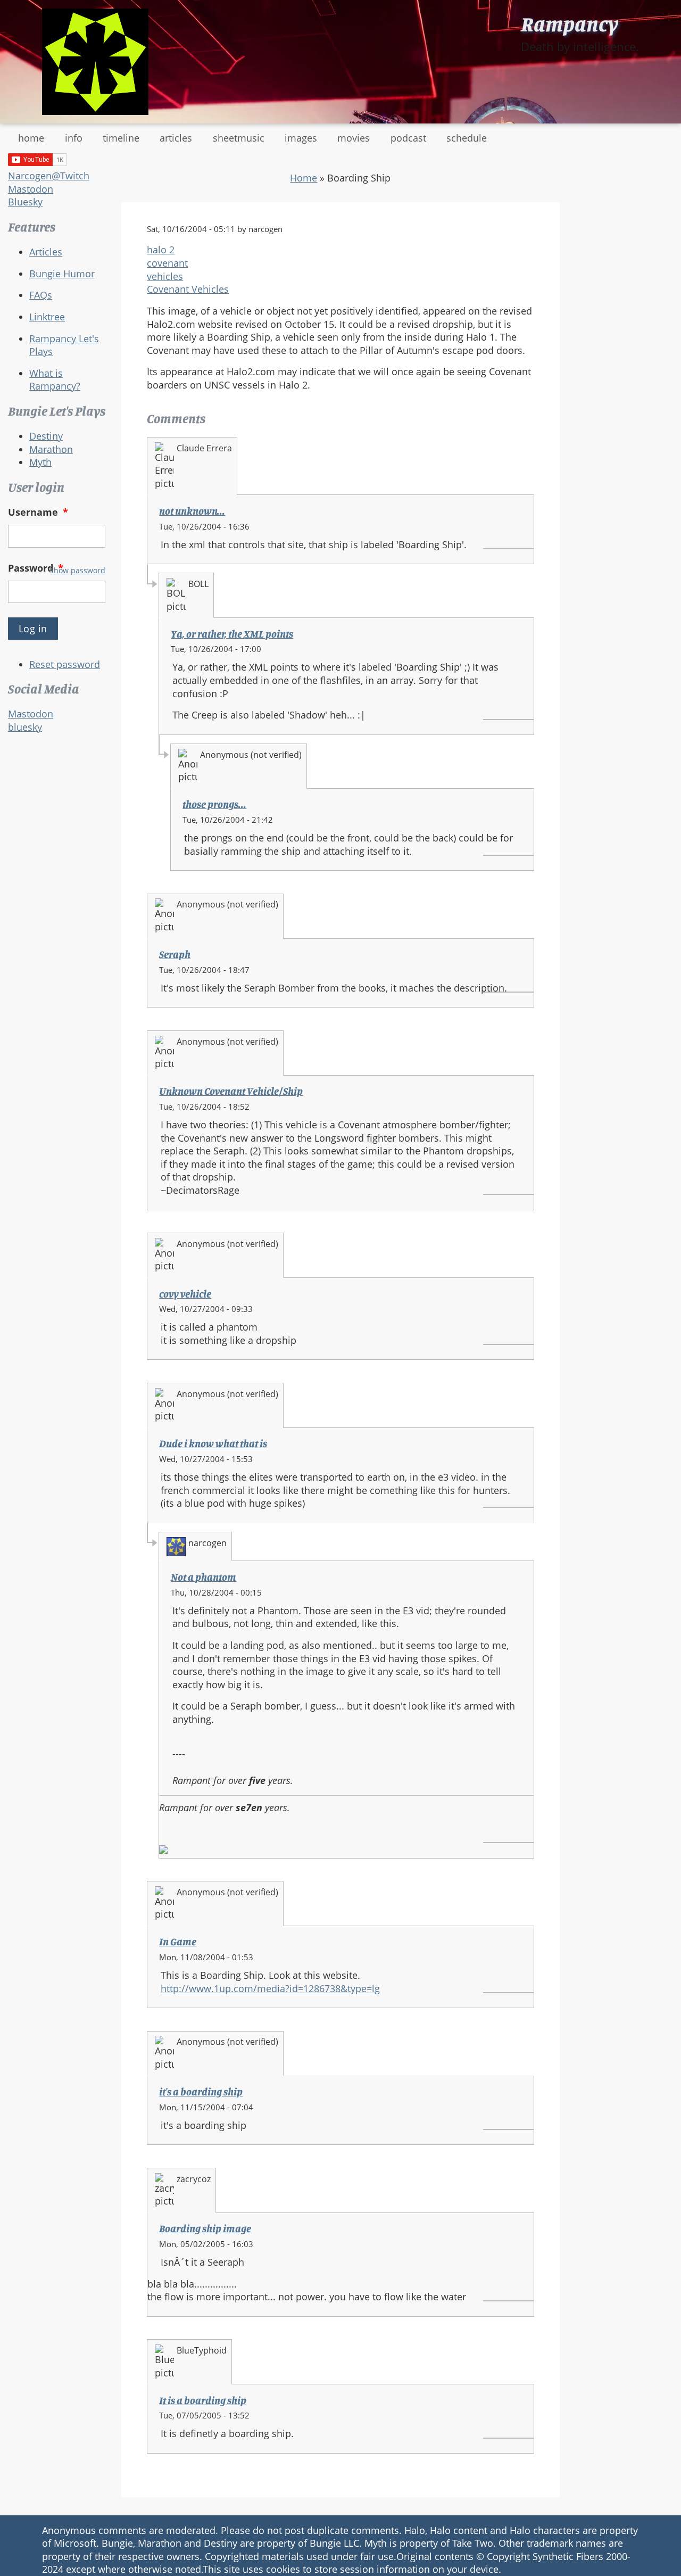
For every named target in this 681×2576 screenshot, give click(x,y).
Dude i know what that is (213, 1443)
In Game (178, 1942)
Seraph (175, 954)
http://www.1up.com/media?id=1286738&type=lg (270, 1988)
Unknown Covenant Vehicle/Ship (231, 1091)
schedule (467, 138)
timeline (121, 138)
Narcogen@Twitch (49, 176)
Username (38, 512)
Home (304, 178)
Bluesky (25, 202)
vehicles (165, 276)
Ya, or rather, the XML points (232, 634)
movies (354, 138)
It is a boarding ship (203, 2400)
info (74, 138)
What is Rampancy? (55, 380)
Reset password (65, 664)
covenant (167, 263)
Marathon (51, 449)
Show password (77, 570)
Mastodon (31, 189)
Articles (46, 252)
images (301, 138)
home (31, 138)
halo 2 (161, 250)
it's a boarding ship (201, 2092)
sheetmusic (239, 138)
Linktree (47, 317)
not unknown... (192, 511)
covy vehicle (185, 1294)
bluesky (25, 727)
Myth (40, 462)
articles (176, 138)
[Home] (95, 62)
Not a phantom (204, 1577)
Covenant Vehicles (188, 289)
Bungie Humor (62, 274)
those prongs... (214, 804)
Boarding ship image (205, 2228)
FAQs (41, 295)
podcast (408, 138)
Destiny (46, 436)
